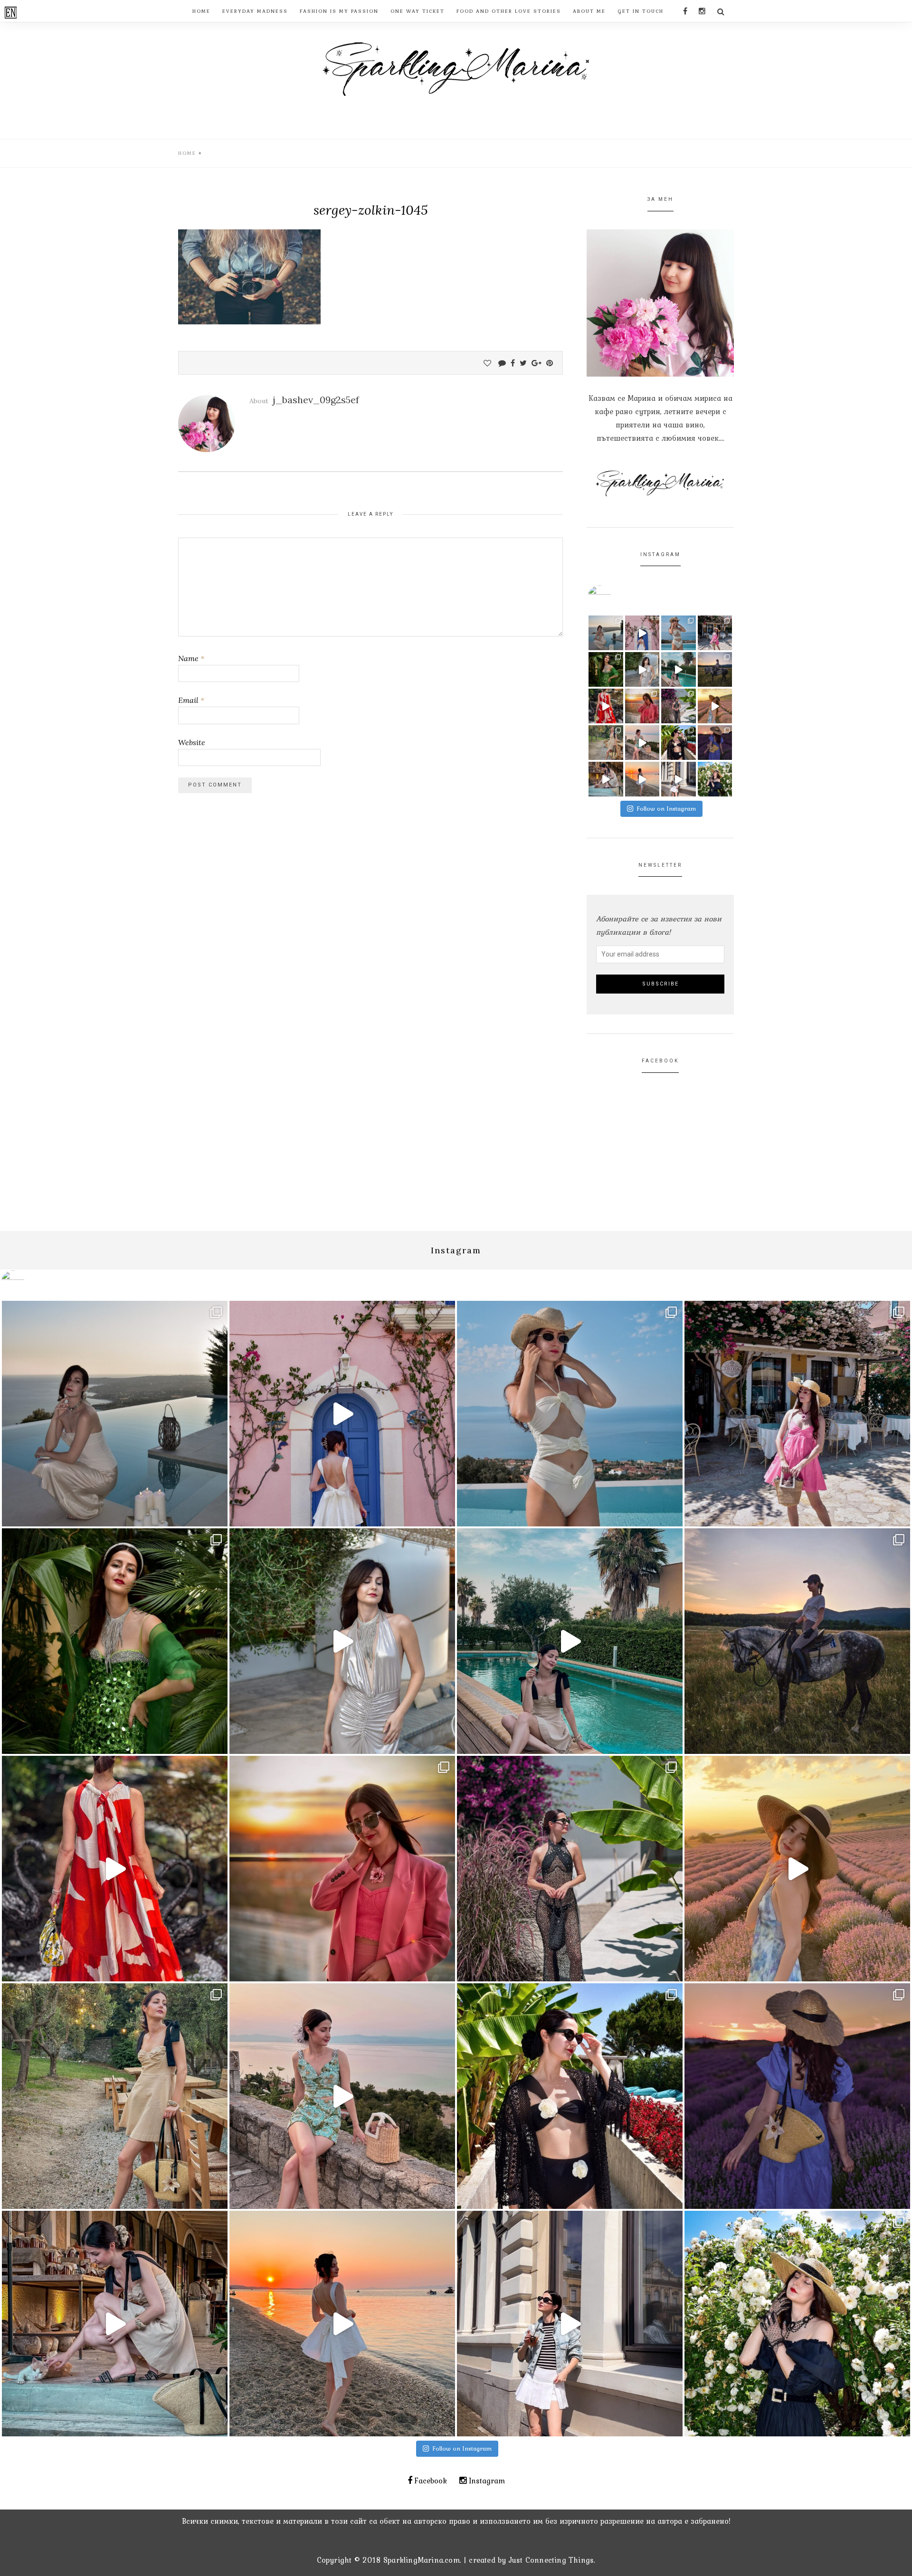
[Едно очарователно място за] (606, 779)
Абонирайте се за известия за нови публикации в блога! (659, 925)
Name (191, 658)
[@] (614, 597)
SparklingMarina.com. (422, 2560)
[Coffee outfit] (679, 779)
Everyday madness (255, 11)
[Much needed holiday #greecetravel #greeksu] (642, 779)
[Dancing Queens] (679, 669)
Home (187, 153)
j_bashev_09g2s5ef (316, 400)
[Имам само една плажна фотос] (679, 743)
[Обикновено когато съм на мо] (606, 743)
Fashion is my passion (339, 11)
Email (191, 700)
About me (589, 11)
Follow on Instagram (666, 809)
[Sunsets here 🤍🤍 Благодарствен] (606, 633)
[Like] (487, 363)
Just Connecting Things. (552, 2560)
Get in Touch (641, 11)
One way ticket (418, 11)
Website (192, 742)
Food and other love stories (509, 11)
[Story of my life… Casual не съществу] (642, 669)
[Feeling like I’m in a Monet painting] (715, 779)
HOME (201, 11)
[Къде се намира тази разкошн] (606, 706)
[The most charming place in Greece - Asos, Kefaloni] (642, 633)
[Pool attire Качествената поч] (679, 633)
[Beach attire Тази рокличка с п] (679, 706)
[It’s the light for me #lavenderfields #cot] (715, 706)
